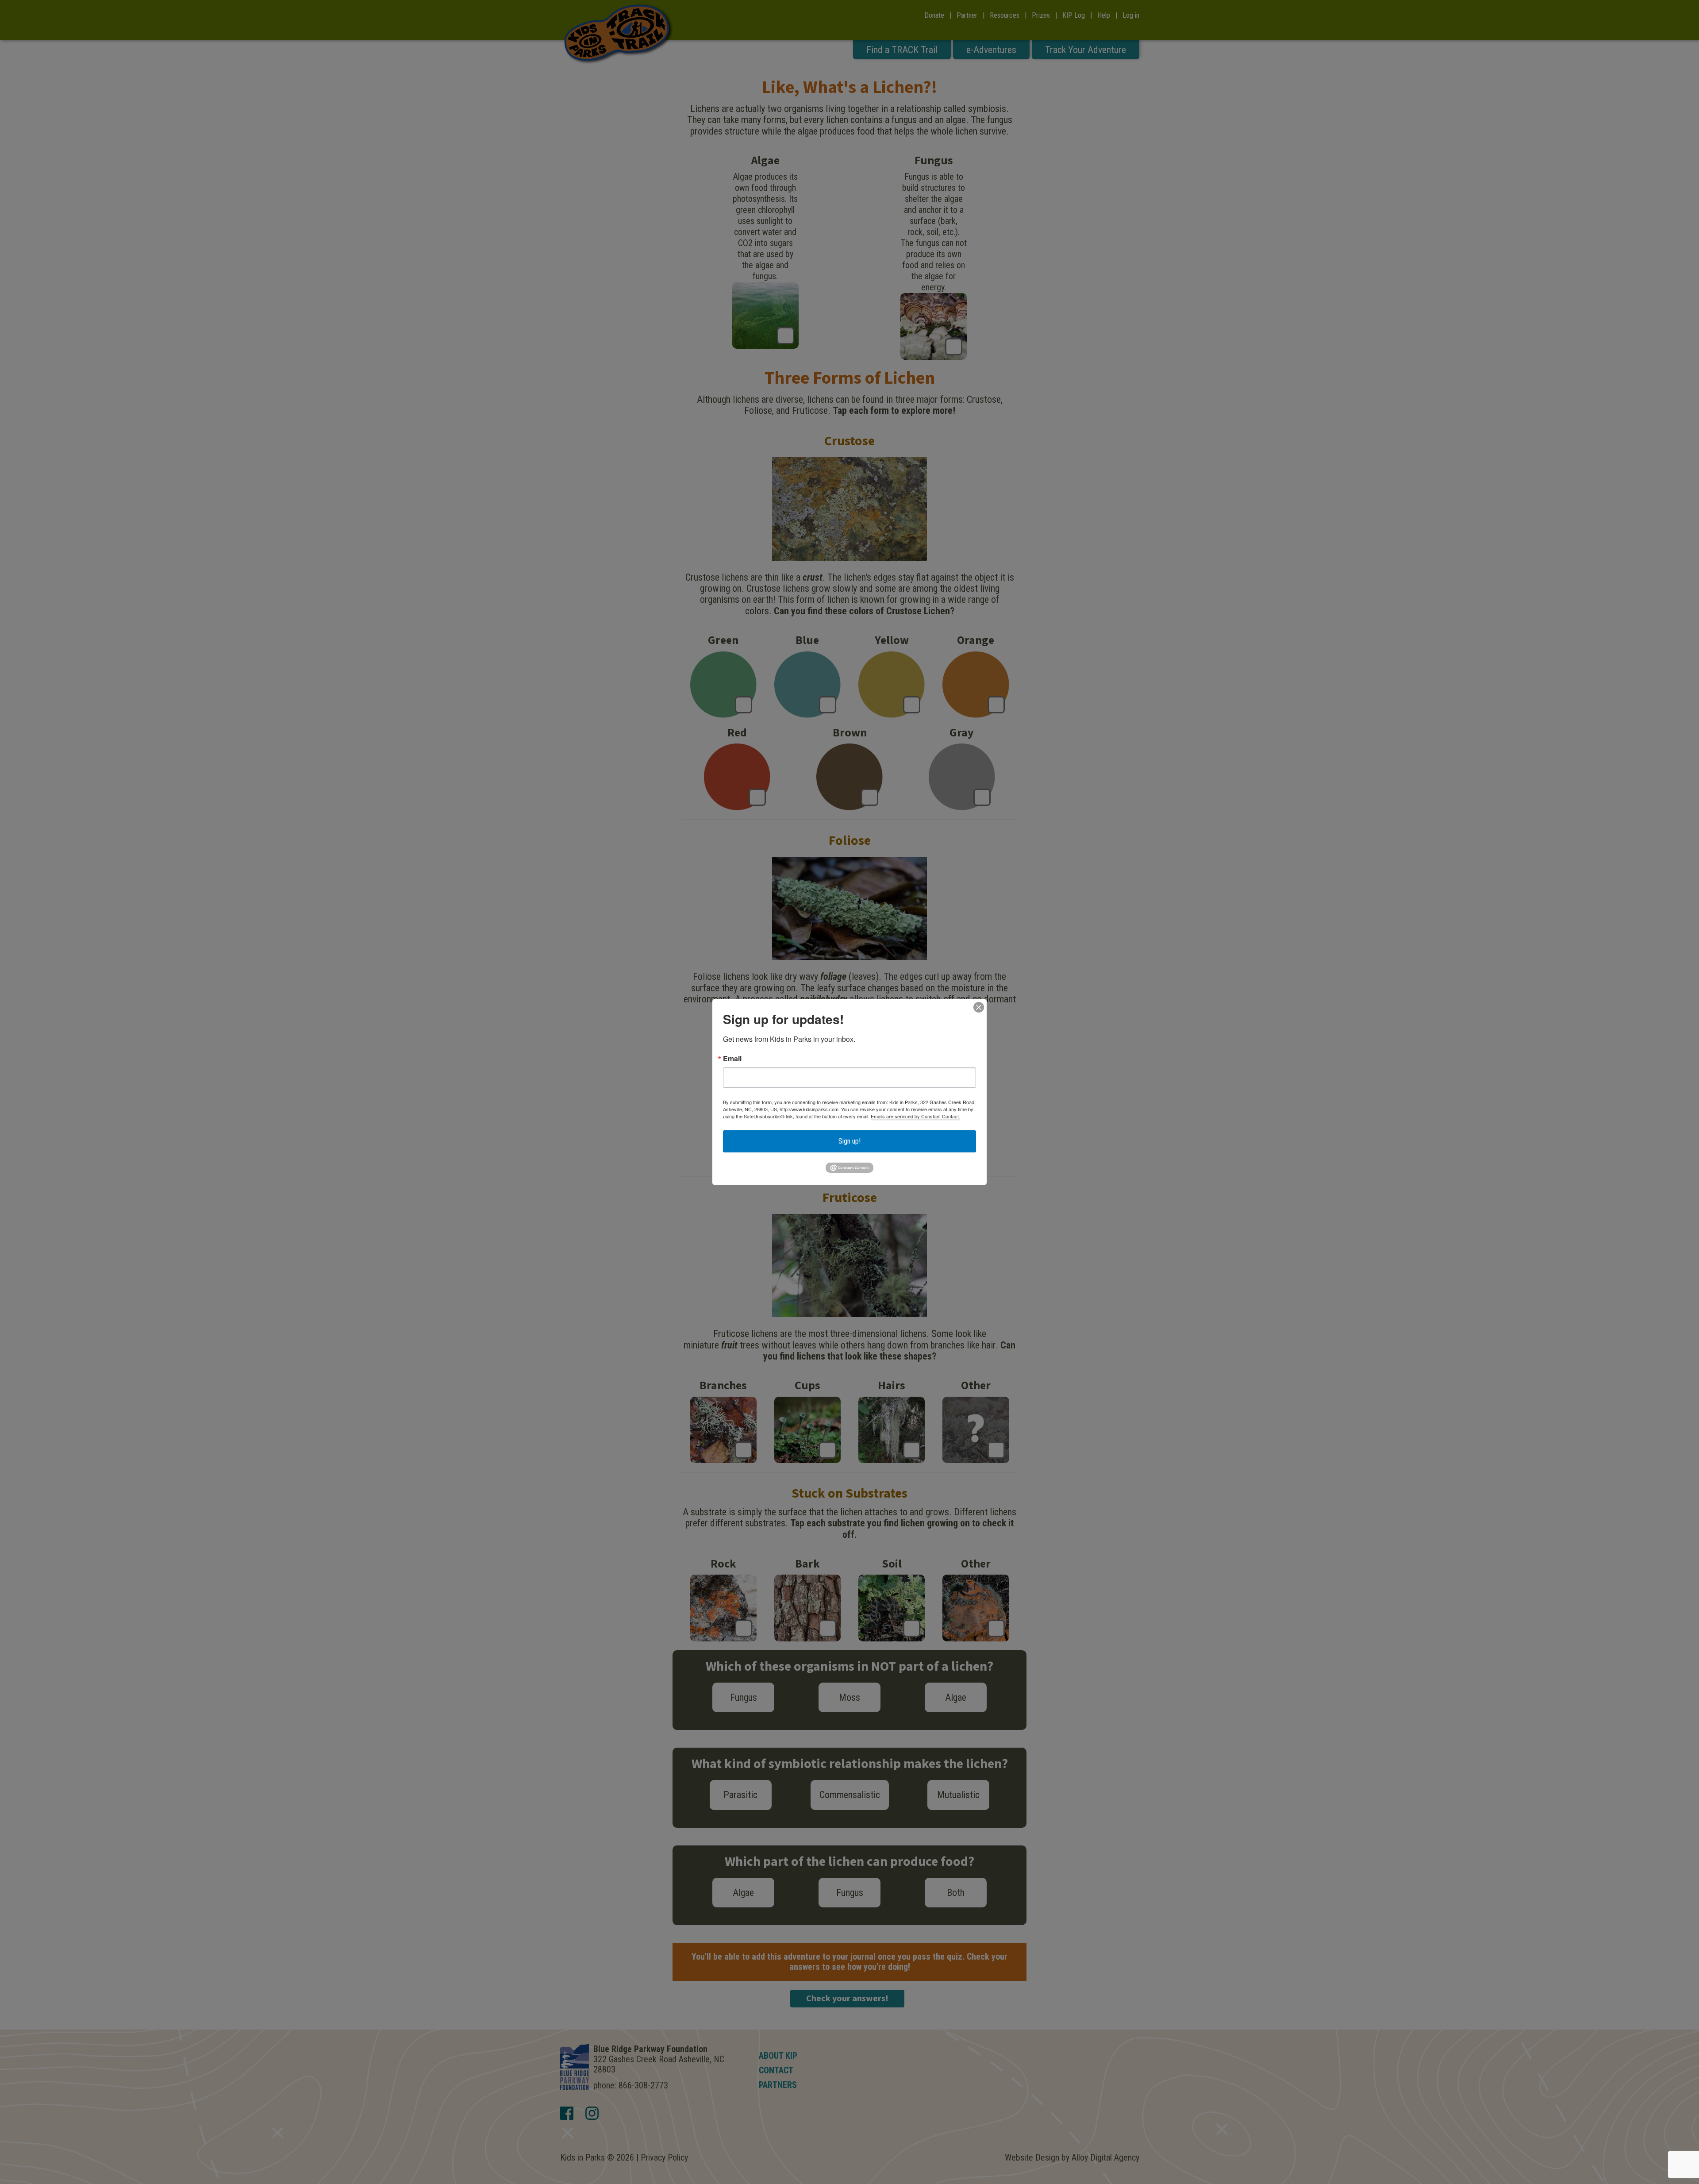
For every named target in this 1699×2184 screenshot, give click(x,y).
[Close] (979, 1007)
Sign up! (849, 1141)
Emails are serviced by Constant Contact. (915, 1116)
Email (732, 1059)
